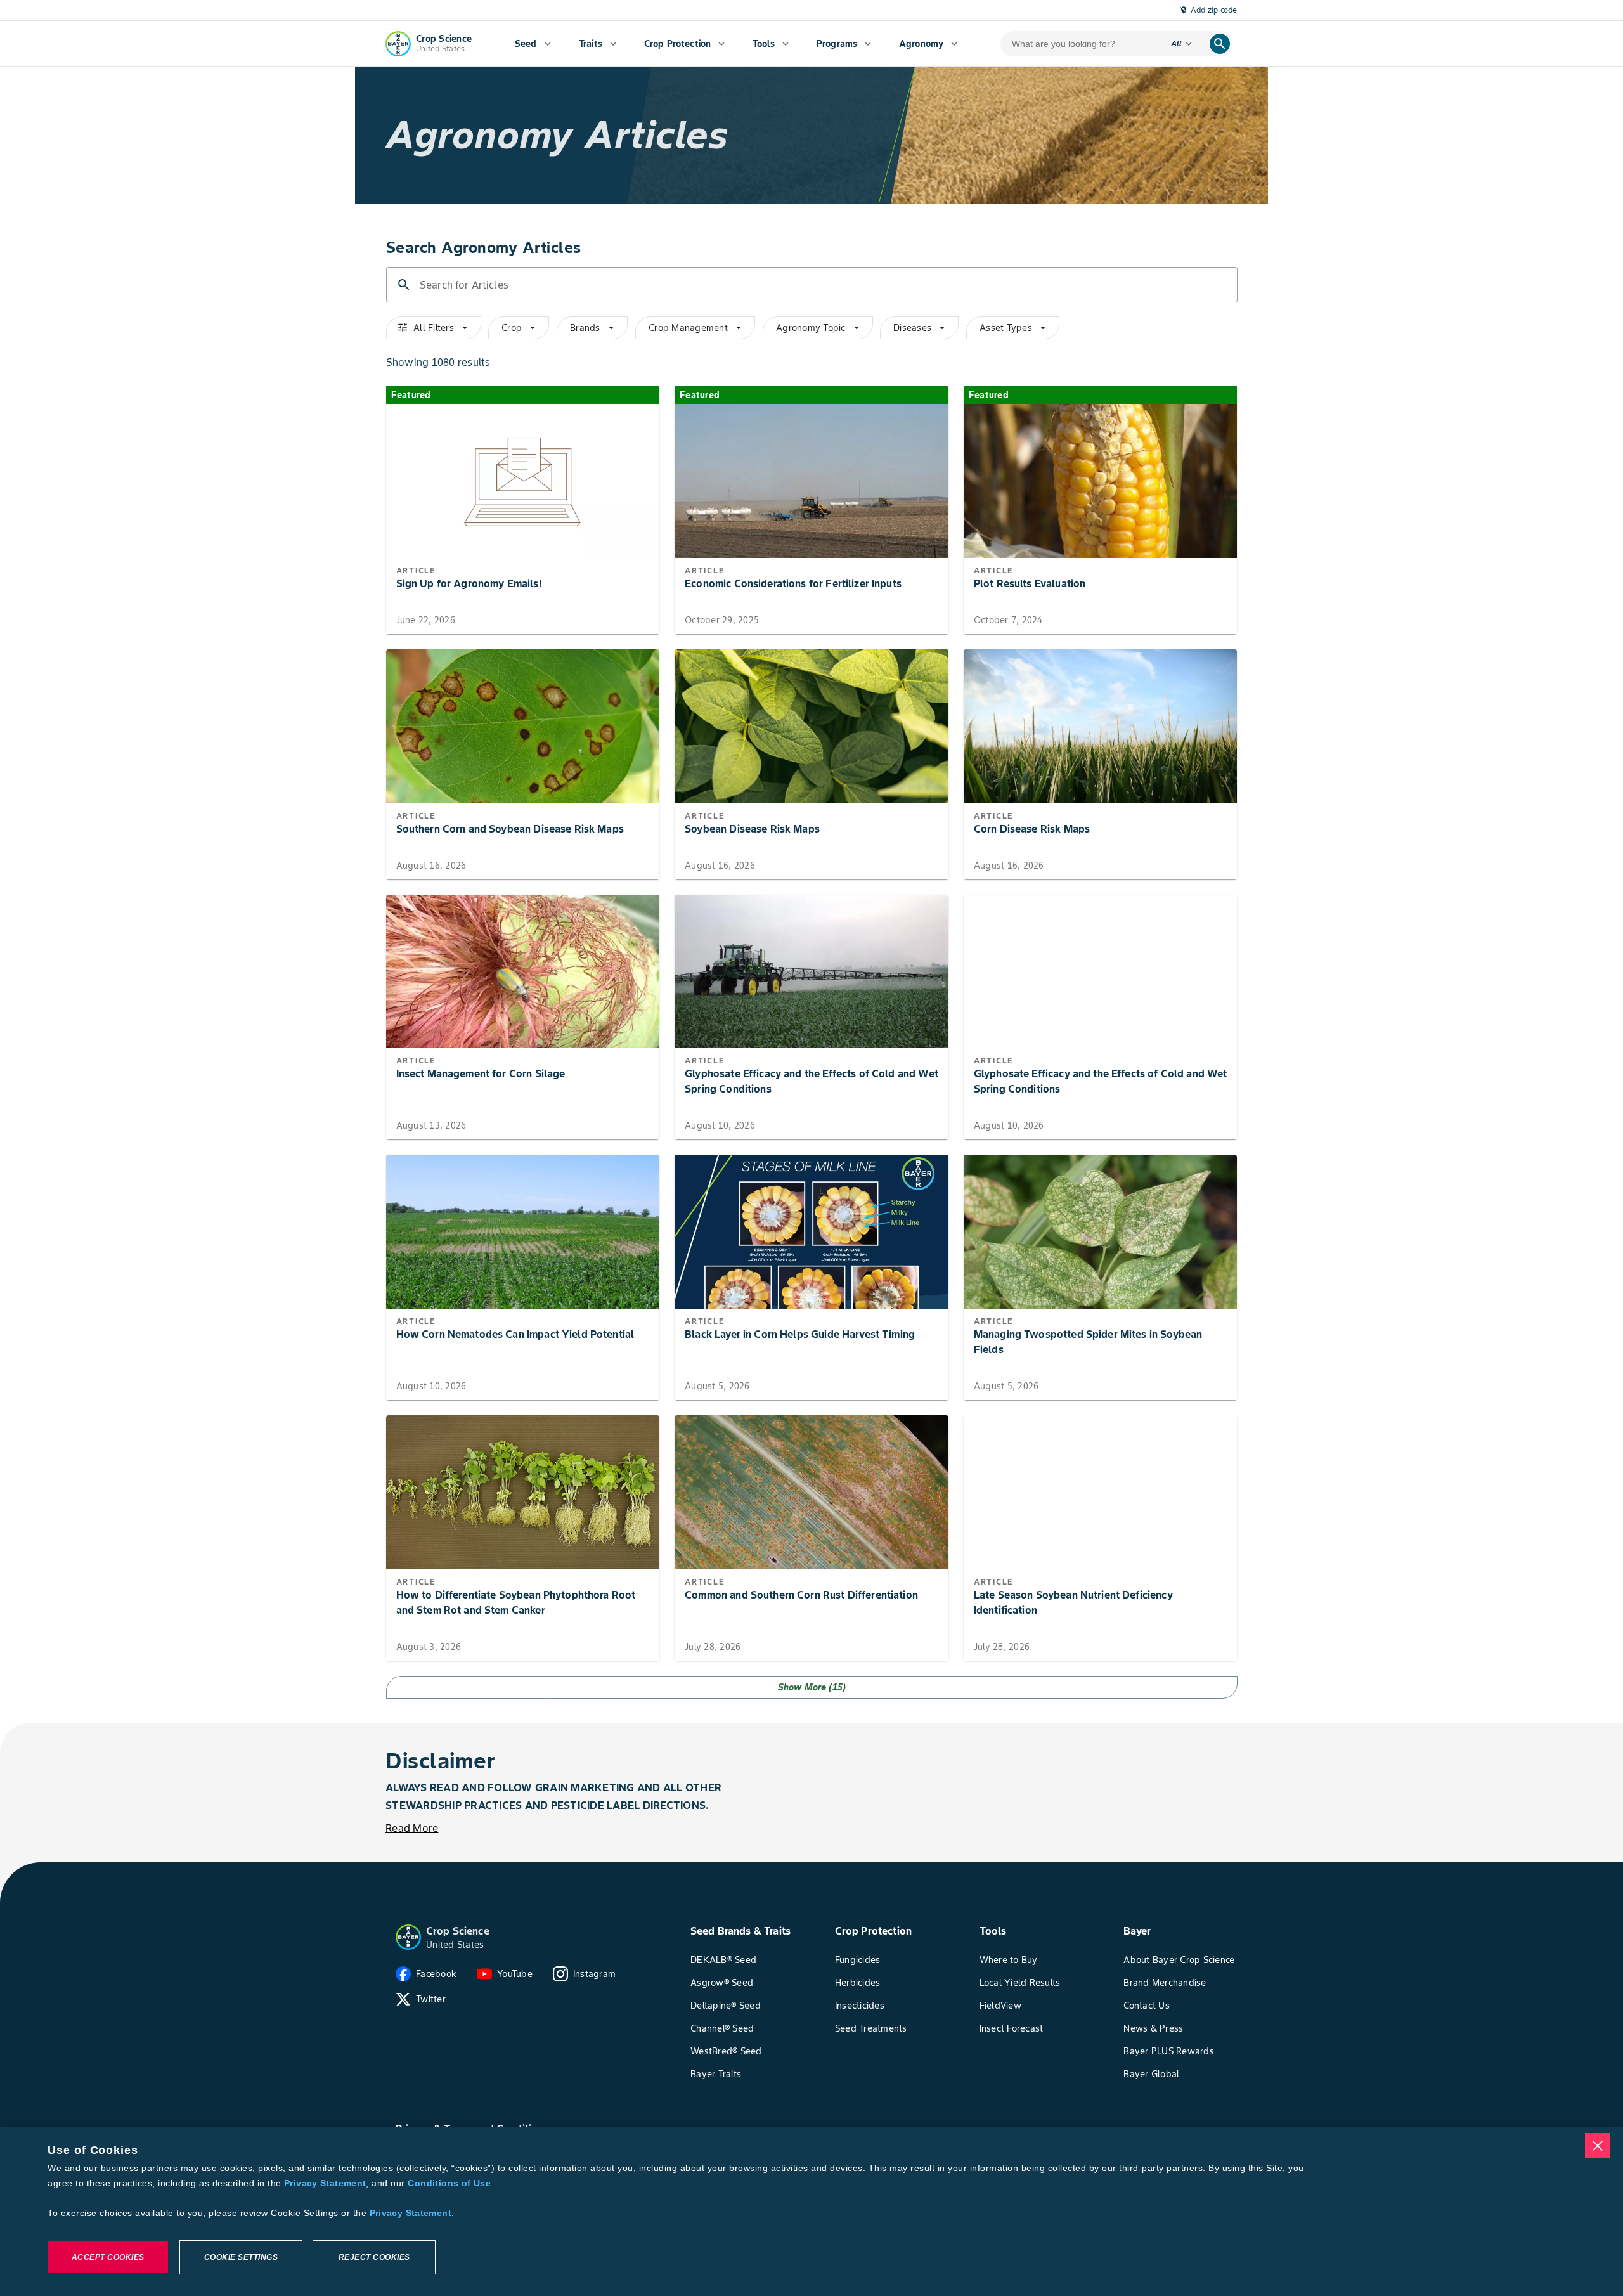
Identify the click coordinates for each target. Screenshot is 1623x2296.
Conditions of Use (449, 2183)
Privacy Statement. (412, 2213)
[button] (408, 1937)
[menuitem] (533, 44)
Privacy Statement (325, 2183)
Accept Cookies (108, 2257)
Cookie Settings (241, 2257)
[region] (811, 2211)
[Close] (1598, 2146)
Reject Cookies (374, 2257)
